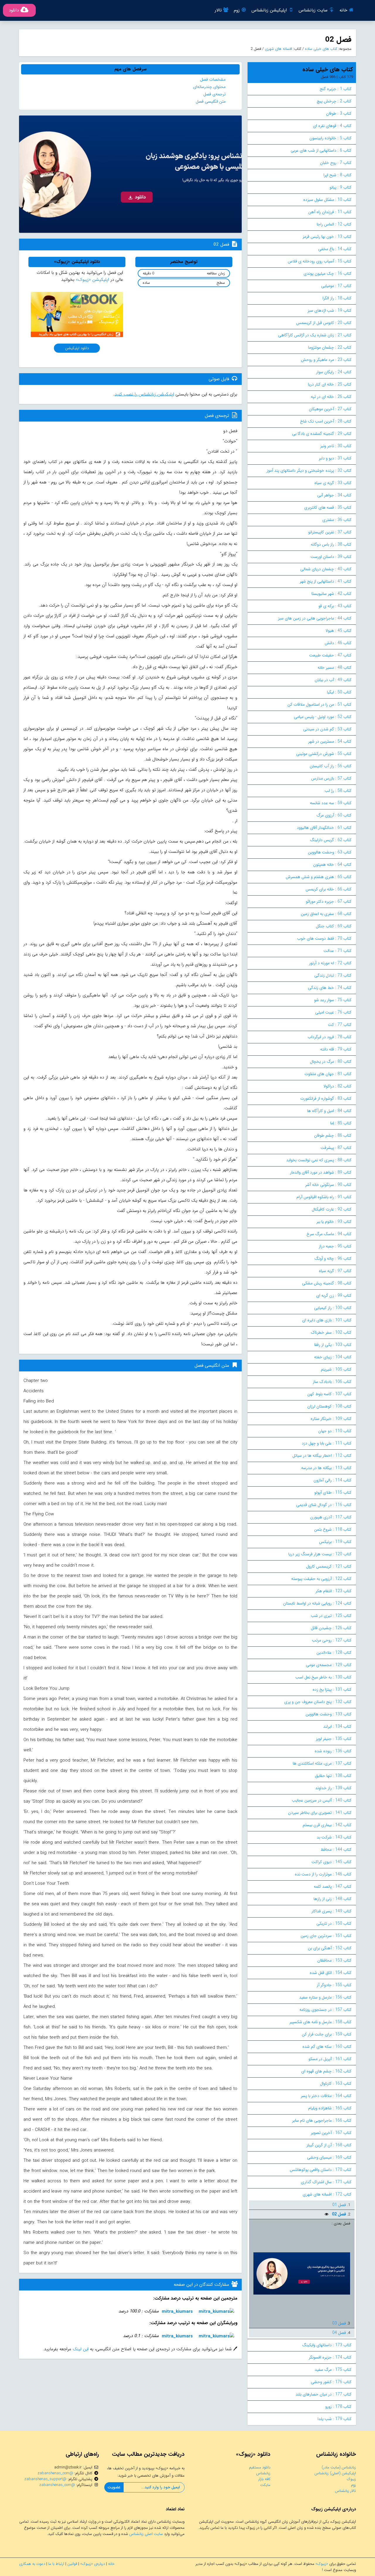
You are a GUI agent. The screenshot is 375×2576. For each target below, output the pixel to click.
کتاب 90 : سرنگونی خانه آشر (328, 1185)
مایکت (265, 2485)
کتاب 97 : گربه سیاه (335, 1271)
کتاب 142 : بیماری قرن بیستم (327, 1825)
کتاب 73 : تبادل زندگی (333, 975)
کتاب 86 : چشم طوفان (333, 1135)
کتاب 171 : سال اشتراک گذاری (326, 2182)
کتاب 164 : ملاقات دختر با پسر (326, 2096)
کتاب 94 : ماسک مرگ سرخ (329, 1234)
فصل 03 (339, 2323)
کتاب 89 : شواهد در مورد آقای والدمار (321, 1172)
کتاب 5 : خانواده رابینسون (330, 138)
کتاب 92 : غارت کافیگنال (332, 1209)
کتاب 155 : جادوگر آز (334, 1985)
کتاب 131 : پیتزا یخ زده (332, 1689)
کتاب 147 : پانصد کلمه (333, 1886)
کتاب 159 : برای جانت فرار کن (327, 2034)
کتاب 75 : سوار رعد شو (333, 1000)
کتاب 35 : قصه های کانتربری (328, 507)
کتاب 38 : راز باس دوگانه (331, 544)
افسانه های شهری (278, 49)
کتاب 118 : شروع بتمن (333, 1529)
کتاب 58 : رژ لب (338, 791)
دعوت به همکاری (32, 2564)
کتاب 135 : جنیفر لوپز (334, 1739)
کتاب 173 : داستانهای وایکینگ (327, 2345)
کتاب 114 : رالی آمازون (333, 1480)
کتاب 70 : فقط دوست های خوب (324, 938)
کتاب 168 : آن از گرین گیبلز (329, 2145)
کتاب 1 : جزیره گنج (336, 89)
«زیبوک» (322, 2564)
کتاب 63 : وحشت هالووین (330, 852)
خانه (343, 10)
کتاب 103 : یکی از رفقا (333, 1345)
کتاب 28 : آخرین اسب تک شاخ (326, 421)
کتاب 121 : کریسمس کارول (329, 1566)
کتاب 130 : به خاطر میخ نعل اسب (323, 1677)
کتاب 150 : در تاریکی (334, 1923)
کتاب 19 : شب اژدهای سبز (330, 310)
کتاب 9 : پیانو (341, 187)
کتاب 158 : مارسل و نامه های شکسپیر (321, 2022)
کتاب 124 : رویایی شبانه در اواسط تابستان (317, 1603)
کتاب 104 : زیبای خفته (333, 1357)
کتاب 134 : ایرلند (337, 1726)
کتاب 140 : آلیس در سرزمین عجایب (322, 1800)
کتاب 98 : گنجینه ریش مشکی (327, 1283)
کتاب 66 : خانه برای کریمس (329, 889)
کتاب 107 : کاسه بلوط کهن (329, 1394)
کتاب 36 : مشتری (337, 520)
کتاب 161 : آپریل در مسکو (330, 2059)
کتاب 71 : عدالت (337, 951)
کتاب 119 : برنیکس (335, 1542)
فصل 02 (338, 2214)
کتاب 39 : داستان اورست (331, 557)
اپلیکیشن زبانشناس (269, 10)
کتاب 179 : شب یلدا (335, 2419)
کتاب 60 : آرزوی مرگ (334, 815)
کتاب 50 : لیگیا (339, 692)
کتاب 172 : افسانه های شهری (327, 2194)
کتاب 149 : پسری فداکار (331, 1911)
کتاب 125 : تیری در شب (331, 1616)
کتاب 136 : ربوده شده (333, 1751)
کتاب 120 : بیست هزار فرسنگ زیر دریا (320, 1554)
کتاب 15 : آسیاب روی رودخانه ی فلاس (320, 261)
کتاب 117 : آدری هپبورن (331, 1517)
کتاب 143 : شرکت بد (334, 1837)
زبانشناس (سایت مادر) (339, 2467)
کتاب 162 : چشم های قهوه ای (326, 2071)
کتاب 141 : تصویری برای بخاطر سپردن (320, 1813)
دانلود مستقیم (260, 2467)
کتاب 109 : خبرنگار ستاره (331, 1419)
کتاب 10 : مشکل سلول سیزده (327, 200)
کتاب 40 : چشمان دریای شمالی (326, 569)
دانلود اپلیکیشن (77, 348)
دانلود (14, 10)
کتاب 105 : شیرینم (336, 1369)
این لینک (80, 2349)
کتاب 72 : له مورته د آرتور (330, 963)
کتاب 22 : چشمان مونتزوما (330, 347)
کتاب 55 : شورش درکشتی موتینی (324, 754)
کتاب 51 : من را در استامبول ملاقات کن (319, 704)
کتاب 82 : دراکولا (337, 1086)
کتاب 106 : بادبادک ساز (332, 1382)
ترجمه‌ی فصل (214, 94)
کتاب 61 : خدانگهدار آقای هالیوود (324, 828)
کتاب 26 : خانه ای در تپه (331, 397)
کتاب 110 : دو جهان (335, 1431)
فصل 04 (339, 2333)
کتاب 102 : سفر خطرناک (331, 1332)
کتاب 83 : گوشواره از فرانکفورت (326, 1098)
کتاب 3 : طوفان (339, 113)
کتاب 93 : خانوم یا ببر (334, 1222)
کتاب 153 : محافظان (334, 1960)
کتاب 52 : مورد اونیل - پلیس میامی (323, 717)
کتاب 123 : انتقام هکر (334, 1591)
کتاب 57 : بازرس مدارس (331, 778)
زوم (237, 10)
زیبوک (351, 2479)
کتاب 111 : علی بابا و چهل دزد (327, 1443)
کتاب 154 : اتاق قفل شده (331, 1973)
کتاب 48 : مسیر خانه (335, 668)
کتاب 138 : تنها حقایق (333, 1776)
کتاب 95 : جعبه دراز (335, 1246)
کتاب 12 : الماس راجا (334, 224)
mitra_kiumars (177, 2312)
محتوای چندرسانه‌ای (209, 87)
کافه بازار (264, 2479)
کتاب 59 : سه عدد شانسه (331, 803)
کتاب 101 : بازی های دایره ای (327, 1320)
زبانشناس (263, 2473)
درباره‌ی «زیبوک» (93, 2564)
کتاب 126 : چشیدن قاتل (331, 1628)
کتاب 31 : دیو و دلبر (335, 458)
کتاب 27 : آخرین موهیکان (330, 409)
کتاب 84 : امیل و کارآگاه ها (329, 1111)
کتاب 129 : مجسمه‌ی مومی (329, 1665)
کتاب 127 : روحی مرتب (332, 1640)
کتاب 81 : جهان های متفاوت (328, 1074)
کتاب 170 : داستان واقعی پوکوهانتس (321, 2170)
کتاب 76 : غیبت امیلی (333, 1012)
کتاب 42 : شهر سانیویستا (331, 594)
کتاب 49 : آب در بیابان (333, 680)
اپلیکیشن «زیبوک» (92, 280)
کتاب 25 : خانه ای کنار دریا (330, 384)
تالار (218, 10)
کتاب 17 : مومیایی (336, 286)
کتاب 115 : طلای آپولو (333, 1492)
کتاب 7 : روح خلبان (336, 163)
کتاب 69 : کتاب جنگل (334, 926)
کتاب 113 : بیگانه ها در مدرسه (326, 1468)
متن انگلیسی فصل (211, 101)
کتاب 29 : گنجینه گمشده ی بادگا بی (322, 434)
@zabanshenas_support (45, 2479)
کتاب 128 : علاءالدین (334, 1653)
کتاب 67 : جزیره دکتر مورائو (329, 901)
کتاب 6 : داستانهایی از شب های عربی (321, 150)
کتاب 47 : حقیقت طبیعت (330, 655)
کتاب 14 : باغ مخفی (335, 249)
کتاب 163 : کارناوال (336, 2083)
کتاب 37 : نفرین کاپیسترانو (330, 532)
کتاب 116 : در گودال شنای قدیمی (324, 1505)
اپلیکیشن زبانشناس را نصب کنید (144, 394)
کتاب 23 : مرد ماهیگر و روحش (326, 360)
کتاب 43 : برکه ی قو (335, 606)
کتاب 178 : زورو (338, 2407)
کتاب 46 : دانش (338, 643)
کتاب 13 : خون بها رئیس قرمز (327, 237)
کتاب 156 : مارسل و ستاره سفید (325, 1997)
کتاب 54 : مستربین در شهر (330, 741)
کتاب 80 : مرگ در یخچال (331, 1062)
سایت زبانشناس (313, 10)
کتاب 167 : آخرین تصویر (331, 2133)
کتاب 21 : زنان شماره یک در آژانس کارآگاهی (315, 335)
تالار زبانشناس (345, 2491)
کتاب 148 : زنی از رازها (333, 1899)
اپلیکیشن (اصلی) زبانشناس (335, 2473)
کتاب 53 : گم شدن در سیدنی (327, 729)
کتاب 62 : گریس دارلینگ (331, 840)
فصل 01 (339, 2205)
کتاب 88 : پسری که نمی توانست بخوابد (319, 1160)
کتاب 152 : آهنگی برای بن (330, 1948)
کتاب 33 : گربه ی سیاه (333, 483)
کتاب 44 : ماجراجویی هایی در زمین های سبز (315, 618)
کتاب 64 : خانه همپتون (332, 865)
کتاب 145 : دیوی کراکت (331, 1862)
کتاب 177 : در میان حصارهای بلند (324, 2394)
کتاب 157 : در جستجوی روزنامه (325, 2010)
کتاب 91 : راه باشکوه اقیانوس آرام (324, 1197)
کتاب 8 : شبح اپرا (337, 175)
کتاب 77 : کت (340, 1025)
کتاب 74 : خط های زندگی (330, 988)
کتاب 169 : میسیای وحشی (329, 2157)
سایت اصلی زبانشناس (146, 2534)
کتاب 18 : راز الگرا (337, 298)
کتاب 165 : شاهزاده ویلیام (330, 2108)
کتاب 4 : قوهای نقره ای (332, 126)
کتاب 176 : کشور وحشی (331, 2382)
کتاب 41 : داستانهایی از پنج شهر (326, 581)
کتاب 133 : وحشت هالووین (329, 1714)
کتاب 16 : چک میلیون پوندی (328, 274)
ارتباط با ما (56, 2564)
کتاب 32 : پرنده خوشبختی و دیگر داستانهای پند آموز (309, 471)
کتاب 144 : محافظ (336, 1850)
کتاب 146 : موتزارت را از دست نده (323, 1874)
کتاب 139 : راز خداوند (333, 1788)
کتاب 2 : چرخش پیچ (334, 101)
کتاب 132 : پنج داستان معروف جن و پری (318, 1702)
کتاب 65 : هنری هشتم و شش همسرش (319, 877)
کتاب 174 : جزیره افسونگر (330, 2357)
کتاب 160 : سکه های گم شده (327, 2047)
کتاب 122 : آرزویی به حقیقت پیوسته (321, 1579)
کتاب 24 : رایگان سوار (334, 372)
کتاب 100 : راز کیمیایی (333, 1308)
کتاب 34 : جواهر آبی (334, 495)
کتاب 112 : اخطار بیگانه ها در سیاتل (322, 1456)
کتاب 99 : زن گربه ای (334, 1295)
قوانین (72, 2564)
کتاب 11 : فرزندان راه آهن (330, 212)
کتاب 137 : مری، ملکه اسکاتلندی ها (322, 1763)
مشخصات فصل (213, 79)
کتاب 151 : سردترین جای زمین (326, 1936)
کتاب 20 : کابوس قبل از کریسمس (324, 323)
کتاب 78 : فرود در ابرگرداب (330, 1037)
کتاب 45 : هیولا (339, 631)
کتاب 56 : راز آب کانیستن (331, 766)
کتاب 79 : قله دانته (336, 1049)
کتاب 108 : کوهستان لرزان (329, 1406)
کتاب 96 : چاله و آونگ (333, 1259)
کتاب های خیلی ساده (321, 49)
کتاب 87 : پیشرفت (336, 1148)
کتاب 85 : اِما (341, 1123)
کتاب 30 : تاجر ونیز (336, 446)
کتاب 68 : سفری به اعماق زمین (326, 914)
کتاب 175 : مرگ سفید (333, 2370)
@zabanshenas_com (55, 2473)
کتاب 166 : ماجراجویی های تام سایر (322, 2120)
